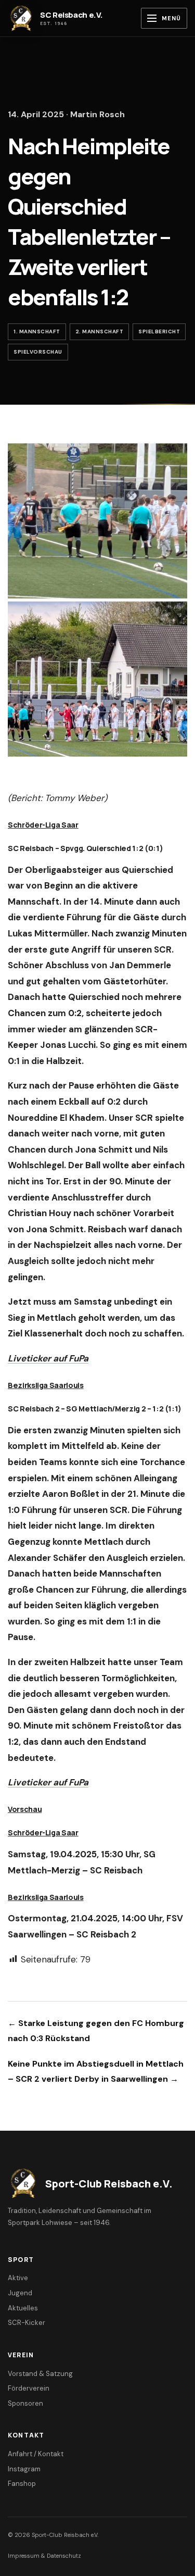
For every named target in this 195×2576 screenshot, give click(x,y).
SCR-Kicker (27, 2323)
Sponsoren (25, 2403)
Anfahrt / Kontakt (36, 2454)
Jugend (20, 2293)
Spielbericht (159, 332)
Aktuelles (23, 2308)
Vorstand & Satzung (40, 2374)
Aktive (18, 2278)
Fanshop (22, 2484)
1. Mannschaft (37, 332)
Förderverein (29, 2388)
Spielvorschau (38, 352)
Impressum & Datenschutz (44, 2556)
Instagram (24, 2469)
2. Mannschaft (100, 332)
